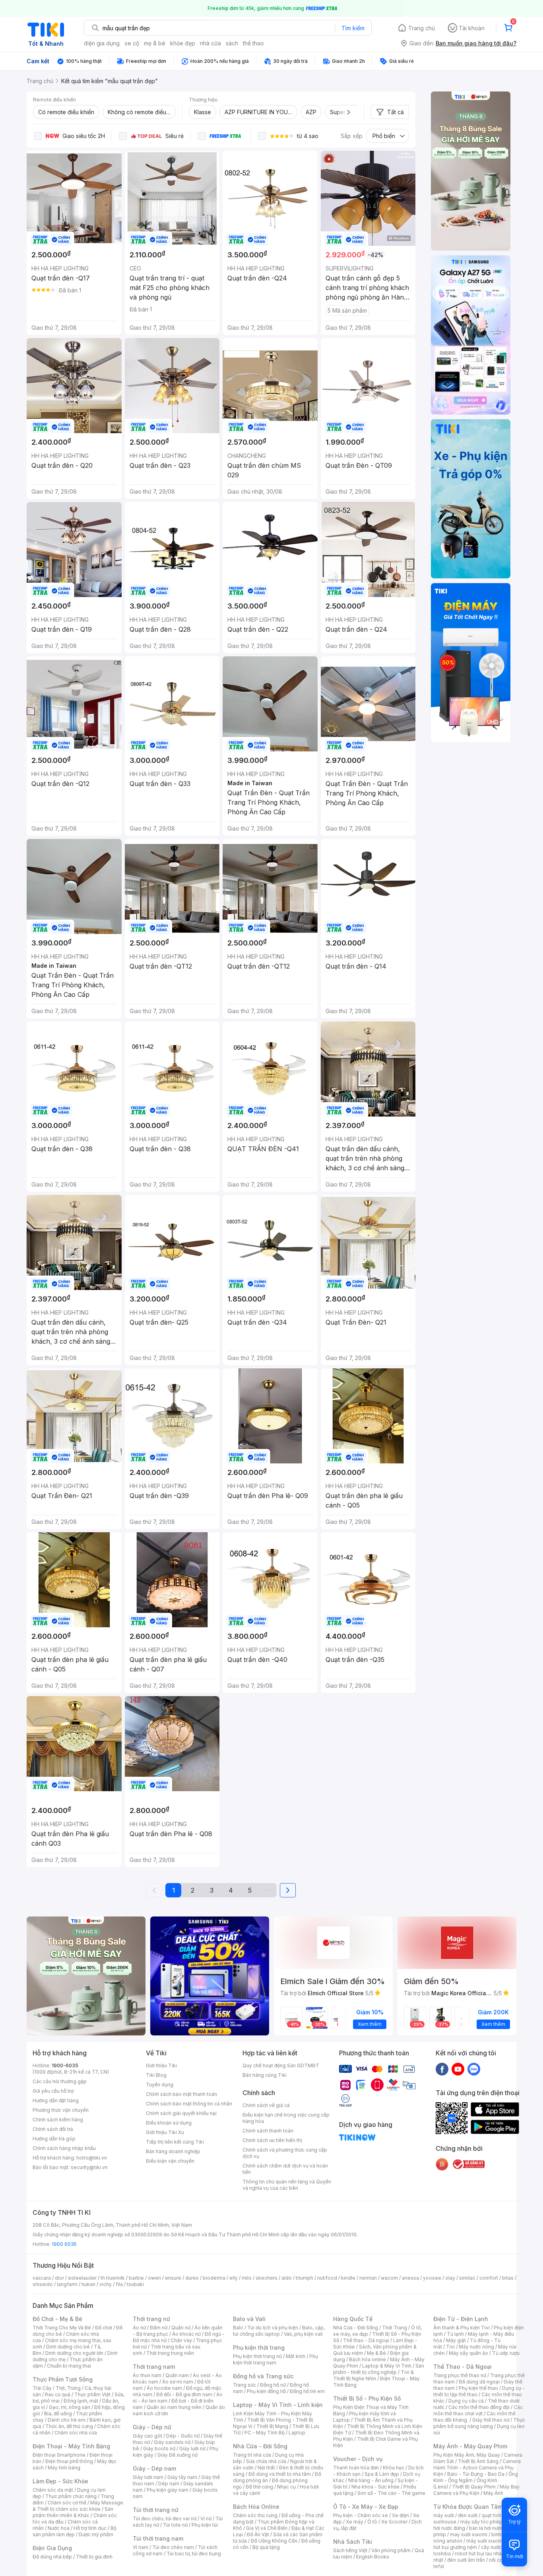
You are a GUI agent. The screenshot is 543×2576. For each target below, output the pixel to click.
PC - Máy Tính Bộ (265, 2433)
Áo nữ (139, 2328)
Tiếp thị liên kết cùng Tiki (175, 2142)
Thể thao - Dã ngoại (366, 2340)
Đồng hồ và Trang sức (263, 2376)
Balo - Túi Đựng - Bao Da (476, 2474)
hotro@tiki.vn (92, 2158)
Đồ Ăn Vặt (258, 2534)
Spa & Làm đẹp (382, 2474)
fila (119, 2284)
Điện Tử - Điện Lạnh (461, 2319)
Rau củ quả (58, 2394)
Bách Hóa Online (256, 2507)
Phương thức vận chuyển (61, 2110)
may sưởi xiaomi (469, 2534)
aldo (287, 2278)
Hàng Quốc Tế (353, 2319)
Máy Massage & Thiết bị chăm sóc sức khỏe (78, 2506)
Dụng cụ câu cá (466, 2401)
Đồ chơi (104, 2328)
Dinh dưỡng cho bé (68, 2347)
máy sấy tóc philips (483, 2522)
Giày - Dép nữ (152, 2427)
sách (232, 43)
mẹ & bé (155, 43)
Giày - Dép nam (154, 2468)
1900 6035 (64, 2244)
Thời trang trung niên (170, 2353)
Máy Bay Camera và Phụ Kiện (476, 2490)
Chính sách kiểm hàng (58, 2120)
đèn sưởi (468, 2515)
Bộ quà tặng (266, 2547)
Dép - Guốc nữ (183, 2436)
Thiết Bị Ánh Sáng (478, 2461)
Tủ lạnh (455, 2334)
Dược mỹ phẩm (96, 2534)
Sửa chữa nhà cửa (266, 2461)
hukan (88, 2284)
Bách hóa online (367, 2359)
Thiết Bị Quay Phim (474, 2487)
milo (247, 2278)
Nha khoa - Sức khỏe (375, 2487)
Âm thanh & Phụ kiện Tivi (462, 2328)
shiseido (43, 2284)
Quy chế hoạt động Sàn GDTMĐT (281, 2065)
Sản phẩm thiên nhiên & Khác (73, 2512)
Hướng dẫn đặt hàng (56, 2100)
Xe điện (400, 2515)
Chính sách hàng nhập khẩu (64, 2148)
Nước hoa (59, 2528)
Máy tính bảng (64, 2468)
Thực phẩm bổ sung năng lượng (479, 2423)
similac (467, 2278)
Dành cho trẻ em (67, 2420)
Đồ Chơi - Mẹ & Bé (57, 2319)
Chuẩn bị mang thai (69, 2366)
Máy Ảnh (493, 2493)
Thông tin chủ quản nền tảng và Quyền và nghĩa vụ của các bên (287, 2185)
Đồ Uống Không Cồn (274, 2541)
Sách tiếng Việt (350, 2550)
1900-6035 (65, 2065)
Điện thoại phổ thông (69, 2461)
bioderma (214, 2278)
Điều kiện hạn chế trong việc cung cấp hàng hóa (286, 2118)
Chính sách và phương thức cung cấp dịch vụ (285, 2153)
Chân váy (181, 2340)
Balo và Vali (249, 2319)
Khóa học (394, 2468)
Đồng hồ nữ (273, 2385)
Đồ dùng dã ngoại (479, 2382)
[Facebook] (442, 2069)
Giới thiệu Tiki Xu (165, 2132)
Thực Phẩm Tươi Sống (63, 2379)
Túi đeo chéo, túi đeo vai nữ (165, 2519)
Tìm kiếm (353, 28)
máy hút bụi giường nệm (475, 2544)
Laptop (297, 2433)
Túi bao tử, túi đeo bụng (194, 2554)
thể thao (253, 43)
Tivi (450, 2347)
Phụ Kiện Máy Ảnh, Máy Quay (467, 2455)
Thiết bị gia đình (94, 2557)
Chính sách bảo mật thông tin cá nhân (189, 2104)
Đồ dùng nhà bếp (52, 2557)
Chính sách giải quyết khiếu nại (181, 2113)
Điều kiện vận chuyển (170, 2161)
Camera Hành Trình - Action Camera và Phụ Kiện (477, 2468)
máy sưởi (444, 2515)
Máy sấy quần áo (468, 2353)
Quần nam (177, 2375)
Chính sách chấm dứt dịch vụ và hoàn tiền (285, 2169)
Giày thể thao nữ (491, 2420)
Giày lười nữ (192, 2449)
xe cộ (132, 43)
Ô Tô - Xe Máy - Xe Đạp (366, 2507)
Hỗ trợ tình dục (90, 2528)
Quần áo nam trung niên (174, 2407)
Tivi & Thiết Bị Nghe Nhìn (373, 2375)
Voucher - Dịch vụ (358, 2459)
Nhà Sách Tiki (353, 2542)
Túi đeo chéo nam (173, 2547)
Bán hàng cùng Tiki (265, 2075)
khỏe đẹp (183, 43)
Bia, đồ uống (58, 2414)
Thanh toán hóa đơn (356, 2468)
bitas (508, 2278)
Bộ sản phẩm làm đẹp (75, 2531)
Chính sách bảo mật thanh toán (181, 2094)
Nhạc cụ (286, 2487)
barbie (136, 2278)
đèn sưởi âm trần (466, 2560)
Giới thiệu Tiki (161, 2065)
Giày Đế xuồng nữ (177, 2455)
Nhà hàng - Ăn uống (371, 2480)
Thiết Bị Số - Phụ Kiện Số (367, 2398)
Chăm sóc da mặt (53, 2490)
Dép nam (169, 2484)
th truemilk (113, 2278)
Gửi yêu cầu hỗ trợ (53, 2091)
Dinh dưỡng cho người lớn (74, 2353)
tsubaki (135, 2284)
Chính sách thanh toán (268, 2131)
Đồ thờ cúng (259, 2487)
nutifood (327, 2278)
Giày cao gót (147, 2436)
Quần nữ (181, 2328)
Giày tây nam (182, 2477)
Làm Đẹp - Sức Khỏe (60, 2481)
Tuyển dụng (160, 2085)
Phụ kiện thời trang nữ (257, 2356)
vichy (106, 2284)
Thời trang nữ (151, 2319)
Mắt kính (296, 2356)
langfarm (67, 2284)
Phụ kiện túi (205, 2525)
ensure (173, 2278)
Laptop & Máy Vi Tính (387, 2366)
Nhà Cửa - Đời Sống (260, 2446)
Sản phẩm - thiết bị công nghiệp (379, 2369)
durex (192, 2278)
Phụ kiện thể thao (478, 2388)
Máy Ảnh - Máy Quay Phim (470, 2446)
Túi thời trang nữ (156, 2510)
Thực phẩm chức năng (71, 2496)
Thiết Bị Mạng (272, 2426)
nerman (368, 2278)
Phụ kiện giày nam (168, 2490)
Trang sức (244, 2385)
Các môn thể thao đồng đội (479, 2407)
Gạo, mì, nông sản (70, 2407)
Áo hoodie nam (164, 2388)
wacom (389, 2278)
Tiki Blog (156, 2075)
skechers (267, 2278)
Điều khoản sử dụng (169, 2123)
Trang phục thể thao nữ (460, 2375)
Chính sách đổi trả (53, 2129)
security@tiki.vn (89, 2167)
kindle (348, 2278)
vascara (42, 2278)
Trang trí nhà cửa (252, 2455)
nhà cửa (210, 43)
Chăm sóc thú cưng (255, 2515)
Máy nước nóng (476, 2347)
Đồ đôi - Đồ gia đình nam (184, 2394)
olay (450, 2278)
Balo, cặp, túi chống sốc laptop (279, 2331)
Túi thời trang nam (158, 2538)
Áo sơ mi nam (178, 2382)
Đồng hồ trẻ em (307, 2391)
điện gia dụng (102, 43)
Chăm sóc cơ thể (67, 2503)
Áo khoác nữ (186, 2334)
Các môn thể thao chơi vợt (478, 2410)
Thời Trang (395, 2328)
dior (59, 2278)
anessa (410, 2278)
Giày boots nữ (159, 2449)
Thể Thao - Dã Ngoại (463, 2367)
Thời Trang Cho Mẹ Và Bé (62, 2328)
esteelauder (82, 2278)
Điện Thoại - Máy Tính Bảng (71, 2446)
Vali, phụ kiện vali (303, 2334)
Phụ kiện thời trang (259, 2347)
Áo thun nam (147, 2375)
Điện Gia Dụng (52, 2548)
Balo (238, 2328)
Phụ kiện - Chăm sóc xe (361, 2515)
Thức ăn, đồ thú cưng (69, 2426)
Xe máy (355, 2522)
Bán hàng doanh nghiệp (173, 2151)
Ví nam (141, 2547)
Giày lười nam (148, 2477)
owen (154, 2278)
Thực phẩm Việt (92, 2394)
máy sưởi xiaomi (485, 2541)
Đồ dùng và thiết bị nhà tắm (280, 2474)
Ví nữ (206, 2519)
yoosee (432, 2278)
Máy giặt (456, 2340)
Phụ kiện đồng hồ (266, 2391)
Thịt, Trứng (68, 2388)
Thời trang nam (154, 2367)
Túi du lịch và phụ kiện (273, 2328)
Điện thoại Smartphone (59, 2455)
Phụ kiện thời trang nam (275, 2359)
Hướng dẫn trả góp (54, 2139)
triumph (304, 2278)
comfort (489, 2278)
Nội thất (266, 2468)
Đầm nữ (159, 2328)
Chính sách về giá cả (266, 2105)
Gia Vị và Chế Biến (267, 2528)
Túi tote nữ (175, 2525)
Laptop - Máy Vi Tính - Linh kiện (278, 2405)
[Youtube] (458, 2069)
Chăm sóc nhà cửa (76, 2433)
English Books (373, 2557)
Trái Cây (42, 2388)
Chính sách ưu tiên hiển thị (272, 2140)
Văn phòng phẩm (391, 2550)
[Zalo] (474, 2069)
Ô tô (372, 2522)
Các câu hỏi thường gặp (60, 2081)
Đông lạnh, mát (81, 2401)
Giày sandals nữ (172, 2442)
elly (234, 2278)
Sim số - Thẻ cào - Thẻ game (391, 2493)
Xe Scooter (394, 2522)
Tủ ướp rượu (506, 2353)
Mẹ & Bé (376, 2353)
